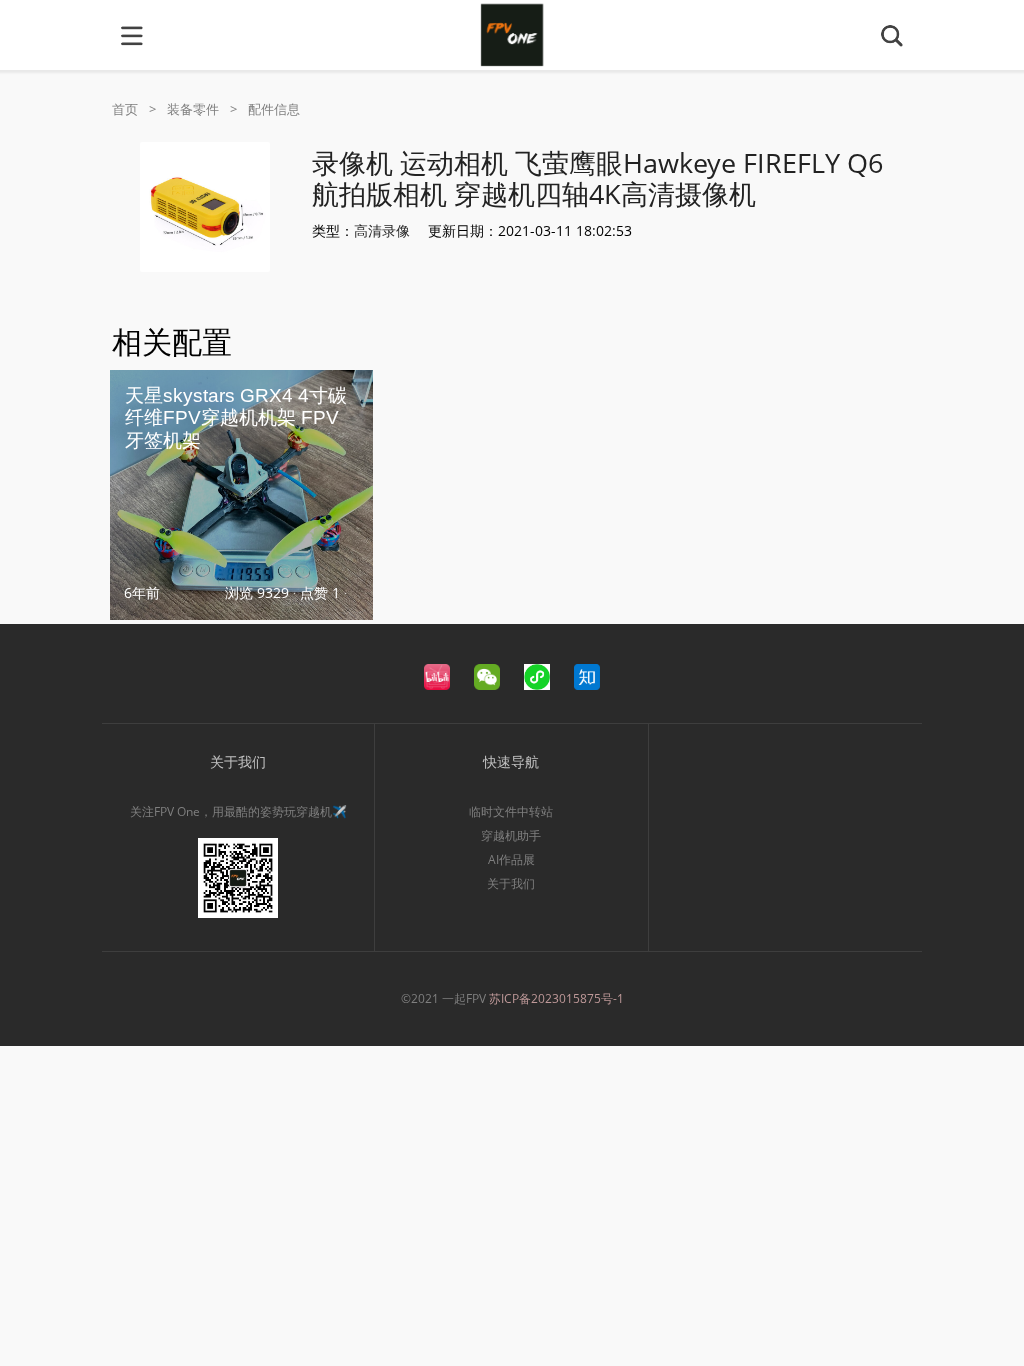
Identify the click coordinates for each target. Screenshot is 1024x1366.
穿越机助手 (511, 835)
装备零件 (193, 109)
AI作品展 (511, 859)
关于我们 (511, 883)
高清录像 (382, 230)
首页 (125, 109)
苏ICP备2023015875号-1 (556, 998)
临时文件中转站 (511, 811)
